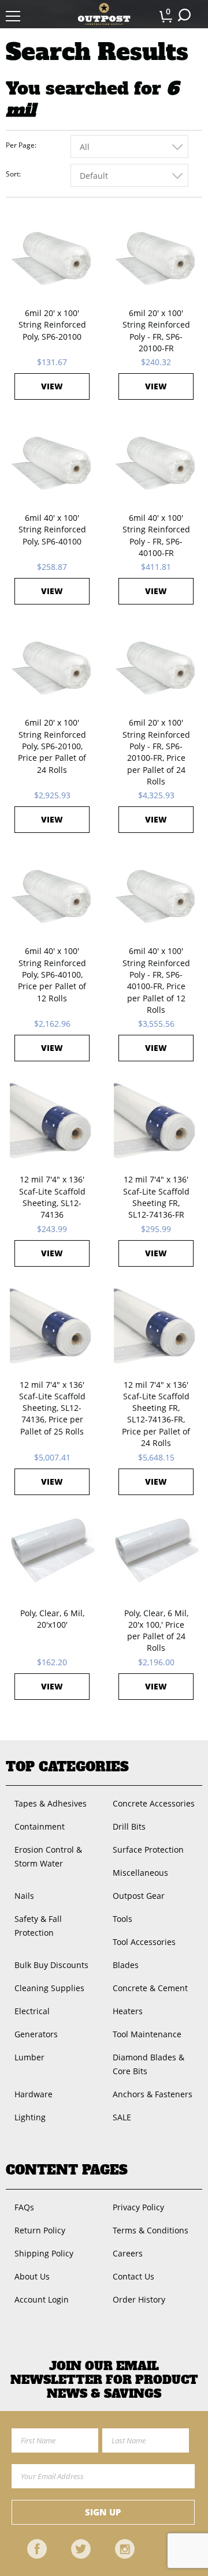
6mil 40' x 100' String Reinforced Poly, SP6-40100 (52, 530)
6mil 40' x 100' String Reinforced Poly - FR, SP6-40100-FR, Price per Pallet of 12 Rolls (156, 980)
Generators (36, 2034)
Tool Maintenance (147, 2034)
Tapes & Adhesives (51, 1803)
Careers (128, 2253)
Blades (126, 1965)
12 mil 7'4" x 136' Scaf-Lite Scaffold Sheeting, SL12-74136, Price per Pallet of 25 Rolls (52, 1408)
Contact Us (133, 2276)
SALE (122, 2117)
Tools (122, 1919)
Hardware (34, 2094)
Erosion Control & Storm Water (48, 1856)
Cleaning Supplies (49, 1988)
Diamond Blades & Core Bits (148, 2064)
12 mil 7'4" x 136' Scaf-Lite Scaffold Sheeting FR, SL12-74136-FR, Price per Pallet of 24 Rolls (156, 1414)
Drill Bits (129, 1826)
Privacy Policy (138, 2207)
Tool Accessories (144, 1942)
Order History (139, 2299)
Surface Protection (148, 1850)
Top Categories (67, 1767)
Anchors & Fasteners (153, 2094)
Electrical (32, 2011)
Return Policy (40, 2230)
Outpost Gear (139, 1896)
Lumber (29, 2057)
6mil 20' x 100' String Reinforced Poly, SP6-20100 (52, 325)
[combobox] (129, 147)
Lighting (30, 2117)
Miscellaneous (140, 1873)
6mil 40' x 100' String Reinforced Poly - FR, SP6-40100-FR (156, 535)
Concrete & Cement (150, 1988)
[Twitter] (81, 2549)
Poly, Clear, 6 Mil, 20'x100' (52, 1619)
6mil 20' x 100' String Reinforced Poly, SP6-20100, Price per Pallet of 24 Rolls (52, 746)
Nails (24, 1896)
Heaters (128, 2011)
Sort (12, 174)
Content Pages (67, 2170)
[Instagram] (125, 2549)
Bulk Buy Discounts (51, 1965)
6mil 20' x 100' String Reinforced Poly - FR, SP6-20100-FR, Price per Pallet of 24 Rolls (156, 752)
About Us (32, 2276)
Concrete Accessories (154, 1803)
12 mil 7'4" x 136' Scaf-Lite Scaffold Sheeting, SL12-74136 (52, 1197)
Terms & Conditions (151, 2230)
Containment (40, 1826)
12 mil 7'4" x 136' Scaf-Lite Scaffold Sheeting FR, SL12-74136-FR (156, 1197)
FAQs (24, 2207)
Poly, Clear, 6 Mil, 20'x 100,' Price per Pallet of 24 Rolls (156, 1631)
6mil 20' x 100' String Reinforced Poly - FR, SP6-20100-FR (156, 331)
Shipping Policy (44, 2253)
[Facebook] (37, 2549)
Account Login (42, 2299)
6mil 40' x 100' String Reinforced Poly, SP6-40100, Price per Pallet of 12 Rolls (52, 974)
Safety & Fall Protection (38, 1926)
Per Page (20, 145)
